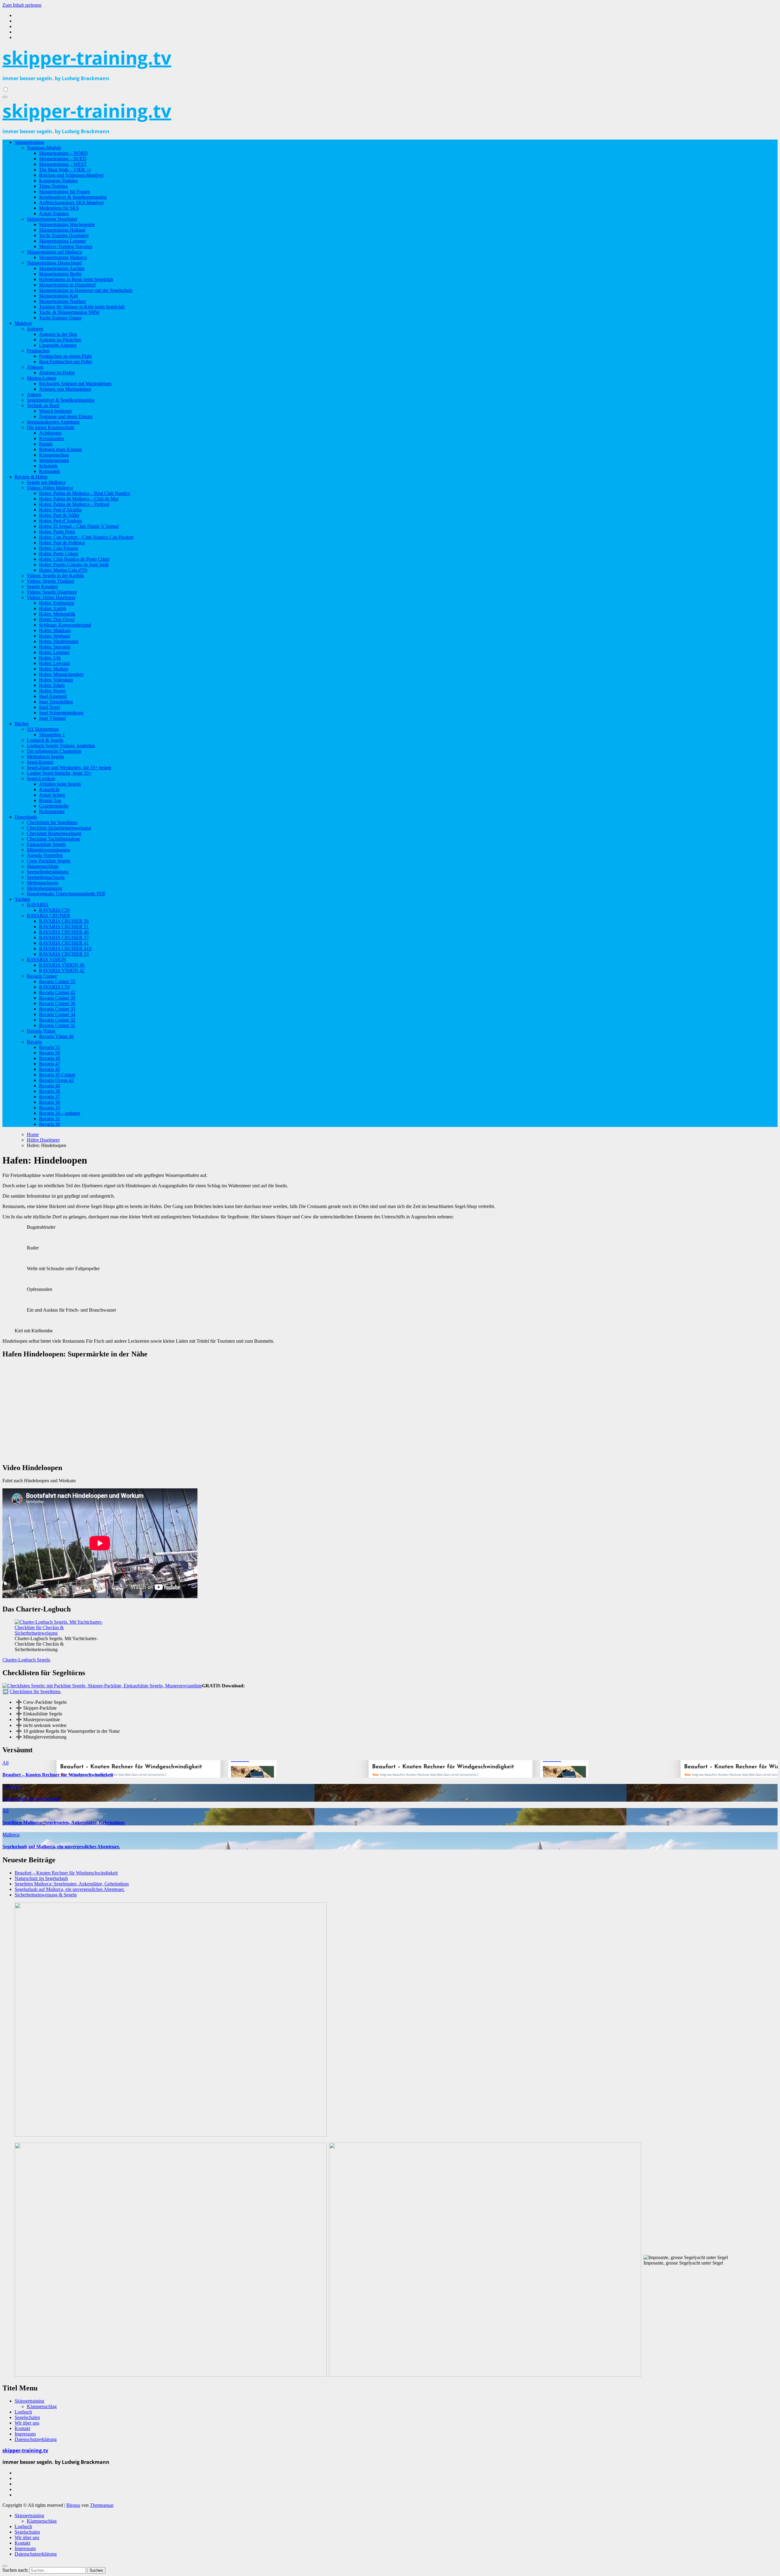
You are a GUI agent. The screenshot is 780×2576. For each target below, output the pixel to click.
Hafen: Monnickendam (61, 674)
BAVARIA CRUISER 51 (64, 927)
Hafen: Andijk (53, 608)
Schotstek (48, 466)
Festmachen (38, 351)
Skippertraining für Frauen (64, 192)
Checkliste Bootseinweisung (54, 833)
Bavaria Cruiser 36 (57, 1003)
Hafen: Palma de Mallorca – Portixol (74, 504)
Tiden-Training (53, 186)
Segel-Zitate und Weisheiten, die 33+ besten (69, 767)
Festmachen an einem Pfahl (65, 356)
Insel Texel (50, 707)
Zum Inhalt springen (22, 5)
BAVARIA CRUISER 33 (64, 954)
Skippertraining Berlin (60, 274)
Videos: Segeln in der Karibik (55, 576)
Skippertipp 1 (52, 735)
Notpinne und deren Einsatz (66, 416)
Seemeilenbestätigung (48, 872)
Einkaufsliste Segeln (46, 844)
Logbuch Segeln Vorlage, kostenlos (61, 746)
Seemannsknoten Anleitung (53, 422)
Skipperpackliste (43, 866)
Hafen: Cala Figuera (58, 548)
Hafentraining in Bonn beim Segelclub (76, 279)
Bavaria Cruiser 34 (57, 1014)
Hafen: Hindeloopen (59, 641)
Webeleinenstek (54, 460)
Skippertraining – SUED (63, 159)
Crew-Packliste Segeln (49, 861)
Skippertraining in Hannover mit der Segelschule (86, 290)
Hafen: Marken (54, 669)
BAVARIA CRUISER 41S (65, 949)
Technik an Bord (43, 405)
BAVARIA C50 (54, 910)
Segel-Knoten (40, 762)
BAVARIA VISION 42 (62, 970)
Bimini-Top (50, 800)
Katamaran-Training (58, 181)
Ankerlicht (49, 789)
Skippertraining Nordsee (62, 301)
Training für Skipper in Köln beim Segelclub (82, 307)
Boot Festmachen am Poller (66, 362)
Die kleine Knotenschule (51, 427)
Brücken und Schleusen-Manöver (71, 175)
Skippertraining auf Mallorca (54, 252)
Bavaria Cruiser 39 (57, 998)
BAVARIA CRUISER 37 (64, 938)
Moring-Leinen (41, 378)
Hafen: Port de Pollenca (62, 543)
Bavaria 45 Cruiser (57, 1075)
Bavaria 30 (50, 1124)
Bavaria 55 (50, 1047)
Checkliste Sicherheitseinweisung (59, 828)
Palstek (46, 444)
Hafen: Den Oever (57, 619)
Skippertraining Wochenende (67, 224)
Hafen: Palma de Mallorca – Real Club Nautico (85, 493)
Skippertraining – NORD (63, 153)
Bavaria (34, 1042)
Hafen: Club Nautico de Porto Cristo (74, 559)
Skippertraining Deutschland (54, 263)
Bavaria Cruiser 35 (57, 1009)
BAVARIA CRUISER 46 (64, 932)
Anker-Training (54, 213)
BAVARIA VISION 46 (62, 965)
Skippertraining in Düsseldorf (67, 285)
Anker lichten (52, 795)
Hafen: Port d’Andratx (61, 521)
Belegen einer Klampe (60, 449)
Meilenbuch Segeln (45, 757)
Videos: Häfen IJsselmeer (51, 597)
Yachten (22, 899)
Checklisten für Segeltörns (52, 822)
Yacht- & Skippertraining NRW (69, 312)
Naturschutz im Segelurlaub (31, 1799)
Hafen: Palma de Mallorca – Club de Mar (79, 499)
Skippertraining (29, 142)
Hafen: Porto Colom (58, 554)
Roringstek (50, 471)
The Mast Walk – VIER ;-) (65, 170)
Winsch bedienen (55, 411)
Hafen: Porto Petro (57, 532)
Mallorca (11, 1835)
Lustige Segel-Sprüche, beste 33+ (59, 773)
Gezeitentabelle (54, 806)
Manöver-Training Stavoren (66, 246)
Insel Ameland (53, 696)
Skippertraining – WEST (63, 164)
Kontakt (22, 2428)
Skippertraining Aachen (62, 268)
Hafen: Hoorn (52, 691)
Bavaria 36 (50, 1102)
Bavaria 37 (50, 1097)
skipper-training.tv (87, 58)
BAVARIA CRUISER (49, 916)
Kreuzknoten (51, 438)
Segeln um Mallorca (46, 482)
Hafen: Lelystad (54, 663)
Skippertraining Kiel (58, 296)
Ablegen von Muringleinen (65, 389)
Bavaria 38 (50, 1091)
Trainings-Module (44, 148)
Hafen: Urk (50, 658)
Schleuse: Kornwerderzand (65, 625)
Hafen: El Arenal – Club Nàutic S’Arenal (79, 526)
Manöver (23, 323)
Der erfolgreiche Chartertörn (54, 751)
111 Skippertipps (43, 729)
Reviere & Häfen (31, 477)
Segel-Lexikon (41, 778)
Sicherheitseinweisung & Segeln (46, 1895)
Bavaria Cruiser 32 (57, 1020)
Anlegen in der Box (58, 334)
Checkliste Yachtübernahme (53, 839)
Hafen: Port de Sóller (59, 515)
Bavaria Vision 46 (56, 1036)
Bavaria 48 (50, 1058)
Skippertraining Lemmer (62, 241)
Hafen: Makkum (55, 630)
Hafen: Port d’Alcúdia (60, 510)
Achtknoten (50, 433)
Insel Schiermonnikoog (61, 713)
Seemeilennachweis (46, 877)
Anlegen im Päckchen (60, 340)
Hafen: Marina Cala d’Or (63, 570)
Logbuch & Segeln (45, 740)
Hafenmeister (52, 811)
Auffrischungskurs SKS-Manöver (71, 203)
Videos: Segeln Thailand (50, 581)
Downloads (26, 817)
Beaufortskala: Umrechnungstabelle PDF (66, 894)
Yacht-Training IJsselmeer (64, 235)
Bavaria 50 (50, 1053)
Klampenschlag (54, 455)
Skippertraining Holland (62, 230)
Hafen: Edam (52, 685)
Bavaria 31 (50, 1119)
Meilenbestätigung (44, 888)
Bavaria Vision (41, 1031)
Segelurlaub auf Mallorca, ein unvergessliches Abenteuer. (61, 1847)
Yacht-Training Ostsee (60, 318)
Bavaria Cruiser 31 (57, 1025)
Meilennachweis (43, 883)
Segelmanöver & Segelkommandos (73, 197)
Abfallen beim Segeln (60, 784)
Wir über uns (27, 2423)
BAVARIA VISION (46, 959)
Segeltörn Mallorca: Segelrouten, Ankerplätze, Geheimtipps (64, 1823)
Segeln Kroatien (42, 586)
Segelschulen (27, 2417)
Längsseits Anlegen (58, 345)
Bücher (22, 724)
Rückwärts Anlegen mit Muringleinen (75, 384)
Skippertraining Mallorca (63, 257)
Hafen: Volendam (56, 680)
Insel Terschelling (56, 702)
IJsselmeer (12, 1787)
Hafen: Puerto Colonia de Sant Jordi (74, 565)
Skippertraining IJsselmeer (52, 219)
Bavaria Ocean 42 (56, 1080)
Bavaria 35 (50, 1108)
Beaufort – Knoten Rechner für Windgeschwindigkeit (58, 1775)
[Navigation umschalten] (5, 97)
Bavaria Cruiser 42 (57, 992)
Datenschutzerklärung (36, 2439)
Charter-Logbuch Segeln (26, 1660)
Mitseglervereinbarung (48, 850)
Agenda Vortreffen (45, 855)
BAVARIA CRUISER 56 (64, 921)
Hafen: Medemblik (57, 614)
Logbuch (23, 2412)
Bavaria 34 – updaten (60, 1113)
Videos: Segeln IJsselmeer (52, 592)
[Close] (5, 2566)
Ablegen (35, 367)
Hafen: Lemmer (54, 652)
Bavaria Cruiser (42, 976)
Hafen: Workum (55, 636)
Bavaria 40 (50, 1086)
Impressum (25, 2434)
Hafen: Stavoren (55, 647)
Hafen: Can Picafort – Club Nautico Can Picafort (86, 537)
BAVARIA (38, 905)
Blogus (73, 2505)
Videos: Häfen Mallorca (50, 488)
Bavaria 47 (50, 1064)
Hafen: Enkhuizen (57, 603)
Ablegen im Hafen (57, 373)
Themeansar (101, 2505)
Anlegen (35, 329)
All (5, 1763)
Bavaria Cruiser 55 (57, 981)
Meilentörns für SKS (59, 208)
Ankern (34, 394)
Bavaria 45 (50, 1069)
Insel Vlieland (52, 718)
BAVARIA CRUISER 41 (64, 943)
